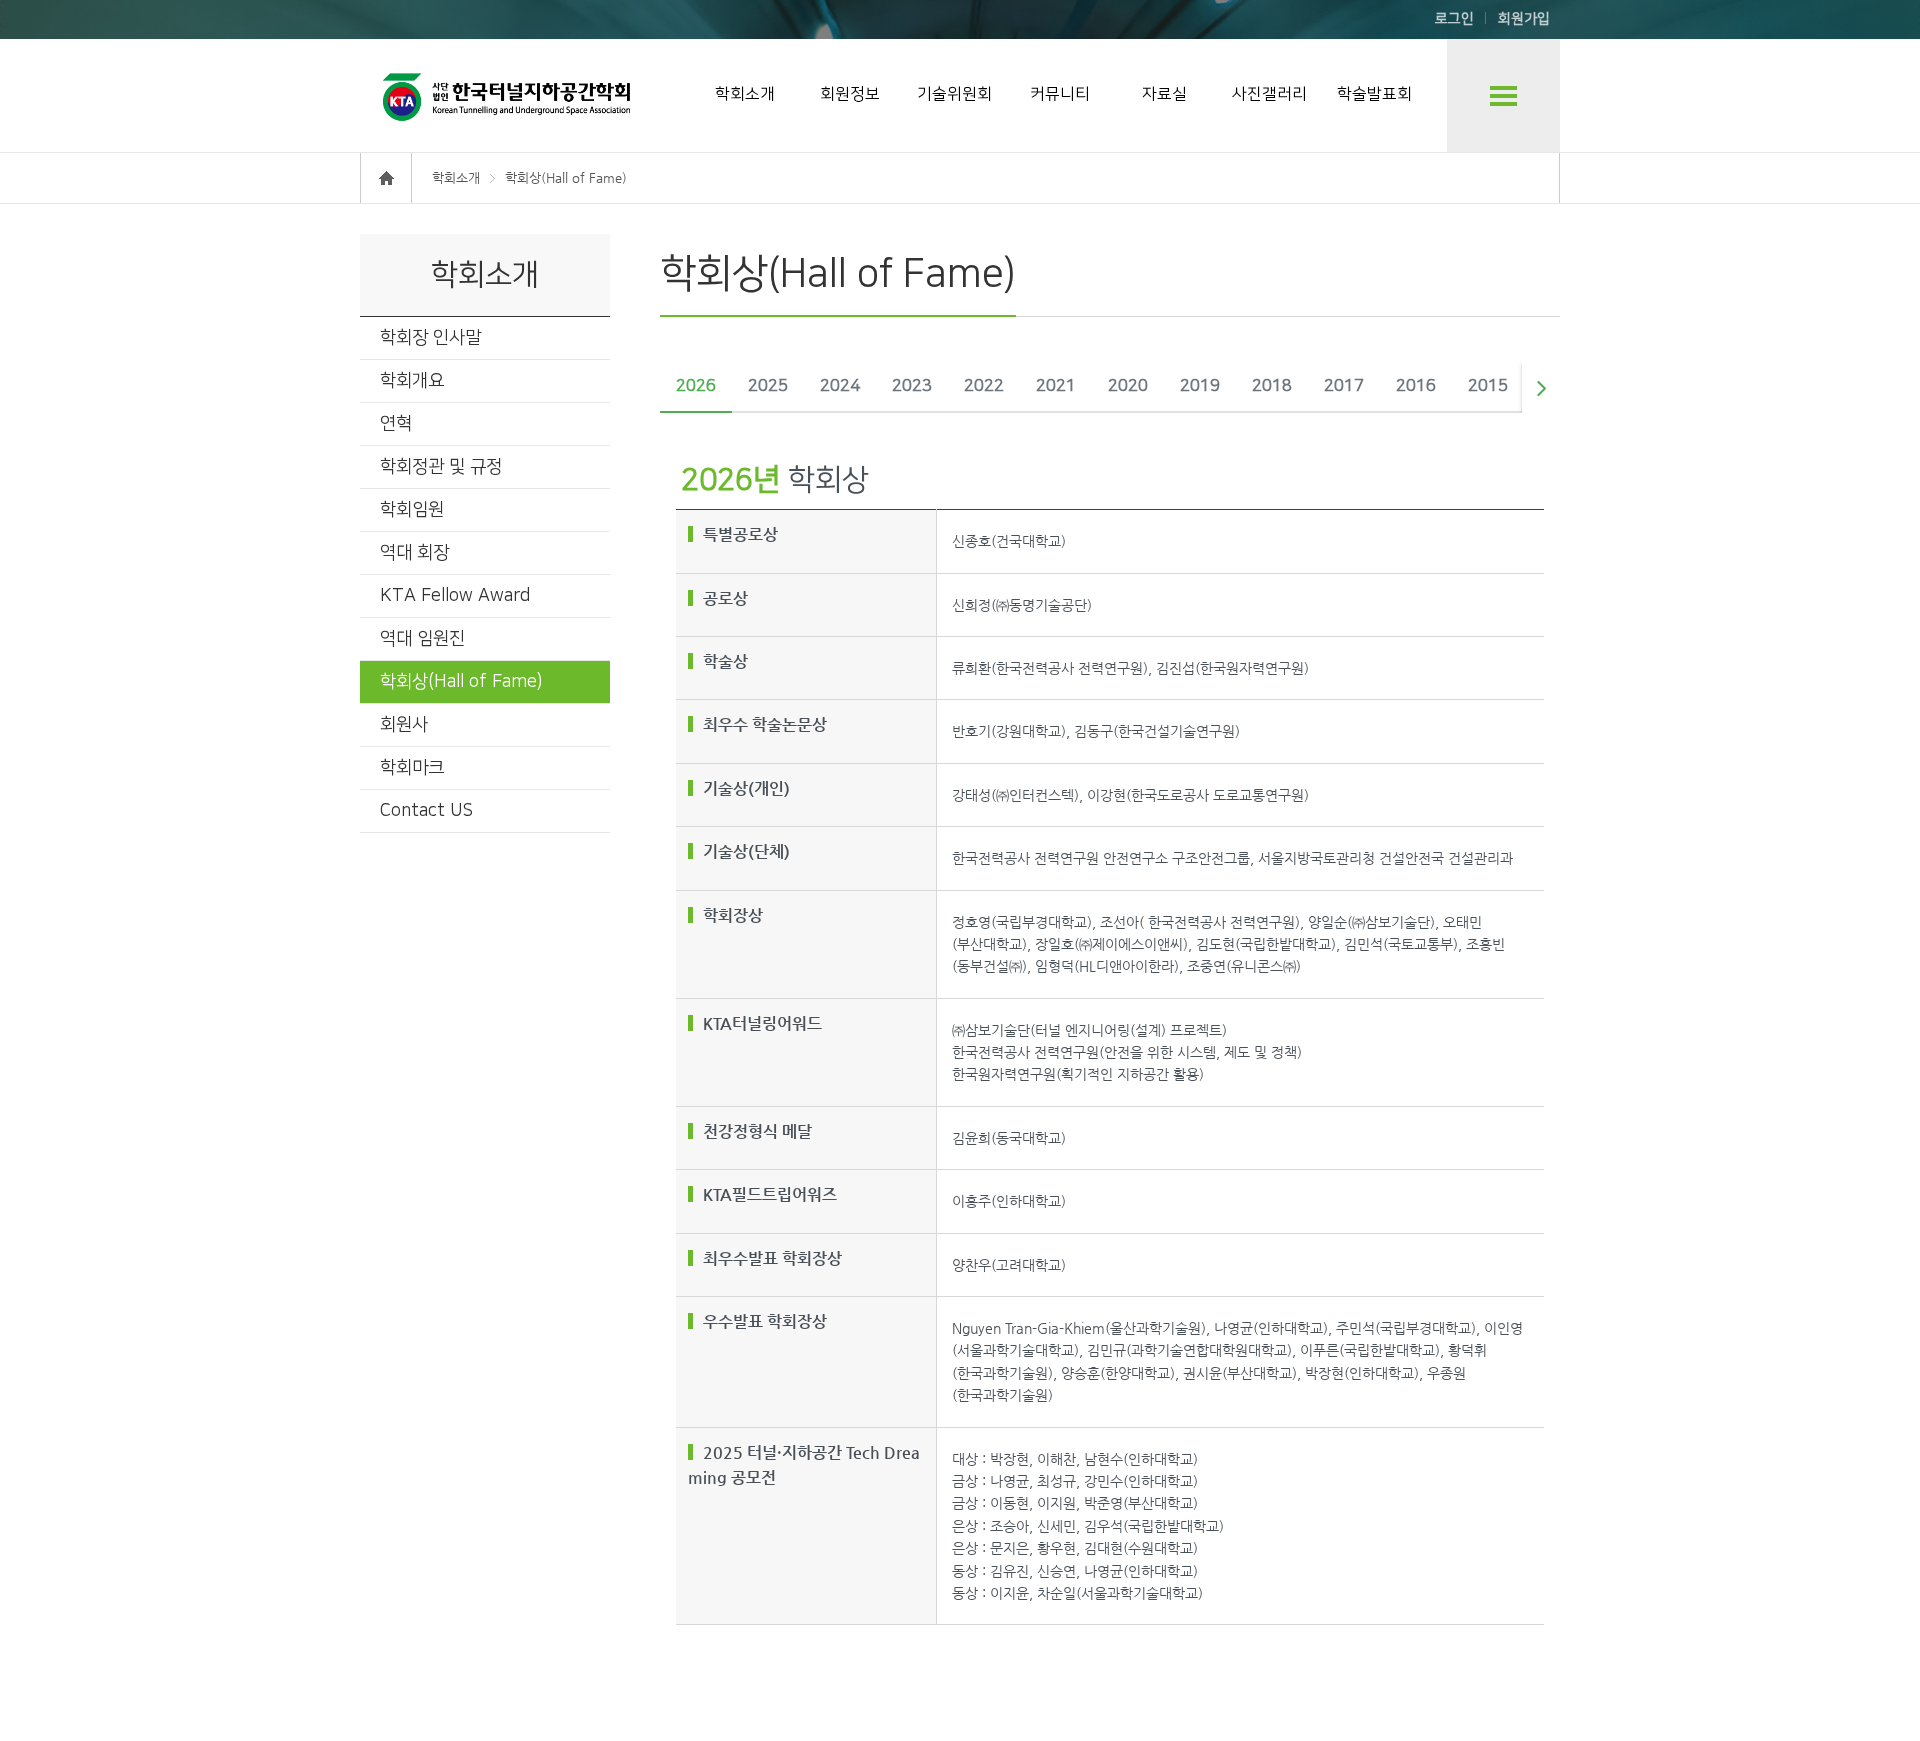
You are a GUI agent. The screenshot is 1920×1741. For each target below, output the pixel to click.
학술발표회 (1374, 94)
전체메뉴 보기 (1503, 95)
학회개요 (412, 381)
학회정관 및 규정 (441, 467)
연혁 (396, 424)
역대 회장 (414, 553)
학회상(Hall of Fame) (461, 682)
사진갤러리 (1269, 94)
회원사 (404, 725)
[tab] (696, 387)
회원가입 (1524, 19)
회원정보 (850, 94)
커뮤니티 (1060, 94)
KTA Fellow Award (455, 596)
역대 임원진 (422, 639)
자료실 (1164, 94)
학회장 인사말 (430, 338)
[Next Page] (1541, 387)
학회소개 (745, 94)
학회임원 (412, 510)
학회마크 (412, 768)
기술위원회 (954, 94)
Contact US (426, 811)
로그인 (1454, 19)
